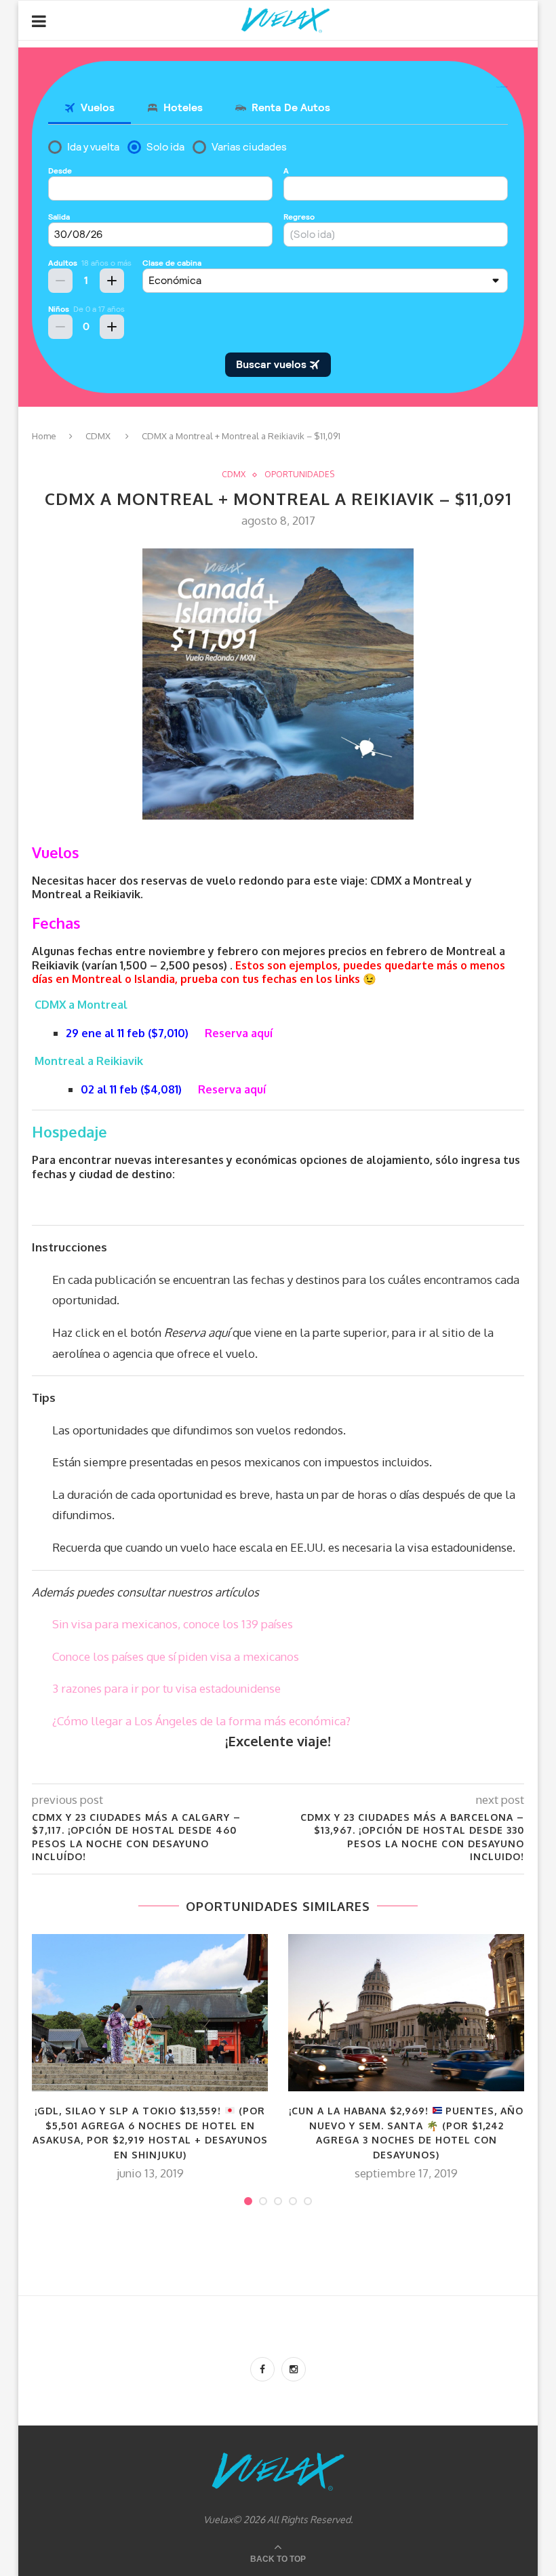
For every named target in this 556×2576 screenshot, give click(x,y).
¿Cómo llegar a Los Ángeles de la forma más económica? (201, 1721)
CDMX (98, 436)
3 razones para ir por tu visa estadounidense (166, 1688)
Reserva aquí (239, 1033)
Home (44, 436)
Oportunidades (299, 475)
